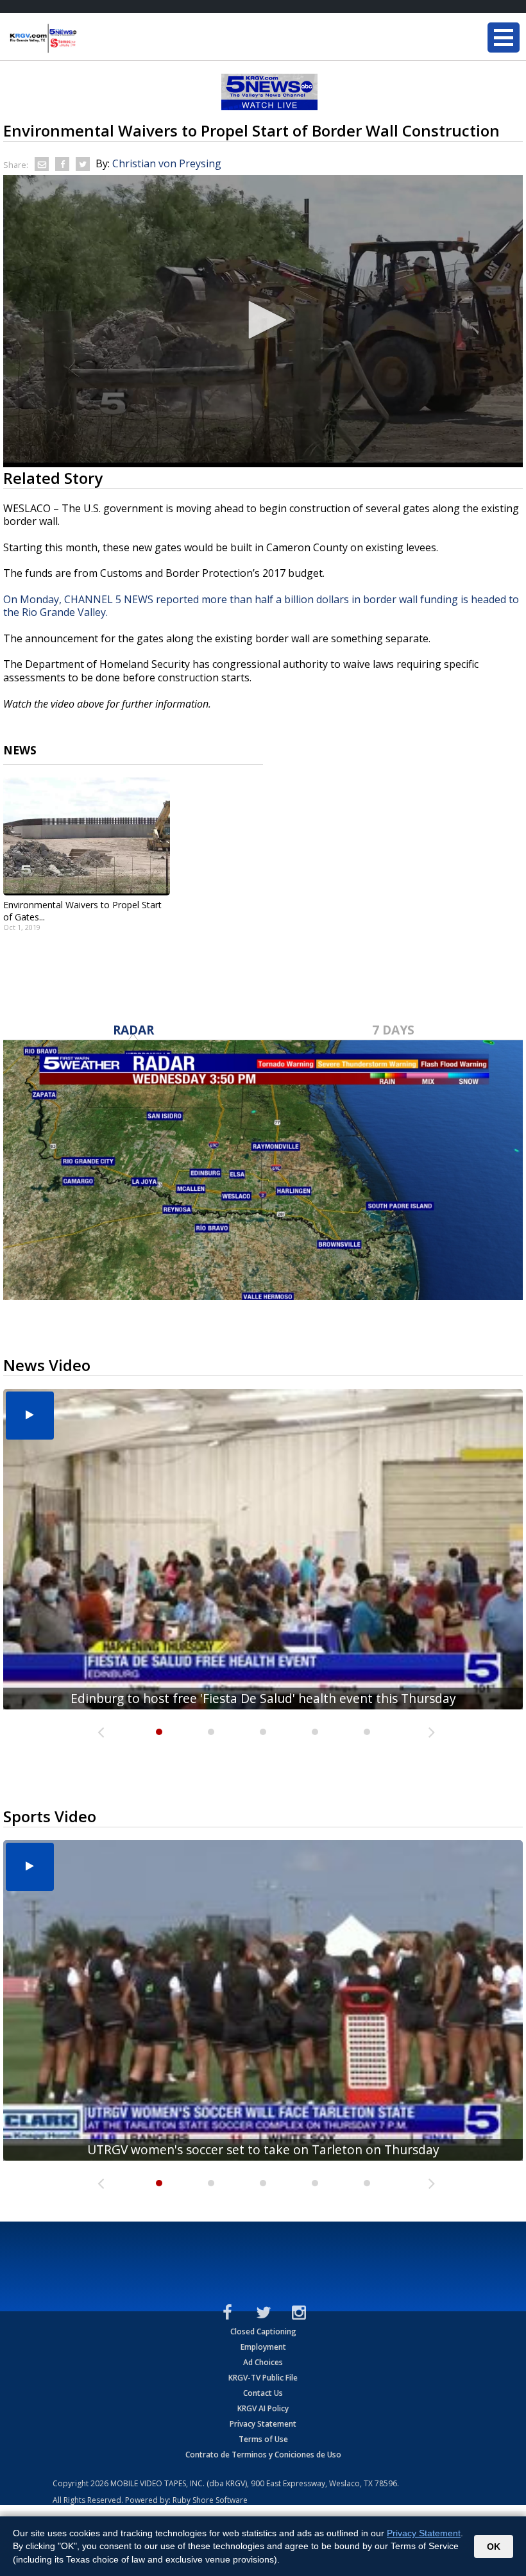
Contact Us (263, 2393)
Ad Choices (263, 2362)
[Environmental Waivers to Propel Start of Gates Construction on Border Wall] (87, 836)
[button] (263, 320)
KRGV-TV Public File (263, 2378)
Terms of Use (263, 2439)
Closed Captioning (263, 2331)
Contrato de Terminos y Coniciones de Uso (263, 2455)
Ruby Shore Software (210, 2500)
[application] (263, 321)
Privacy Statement (263, 2424)
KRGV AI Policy (263, 2408)
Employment (263, 2347)
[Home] (87, 38)
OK (494, 2547)
